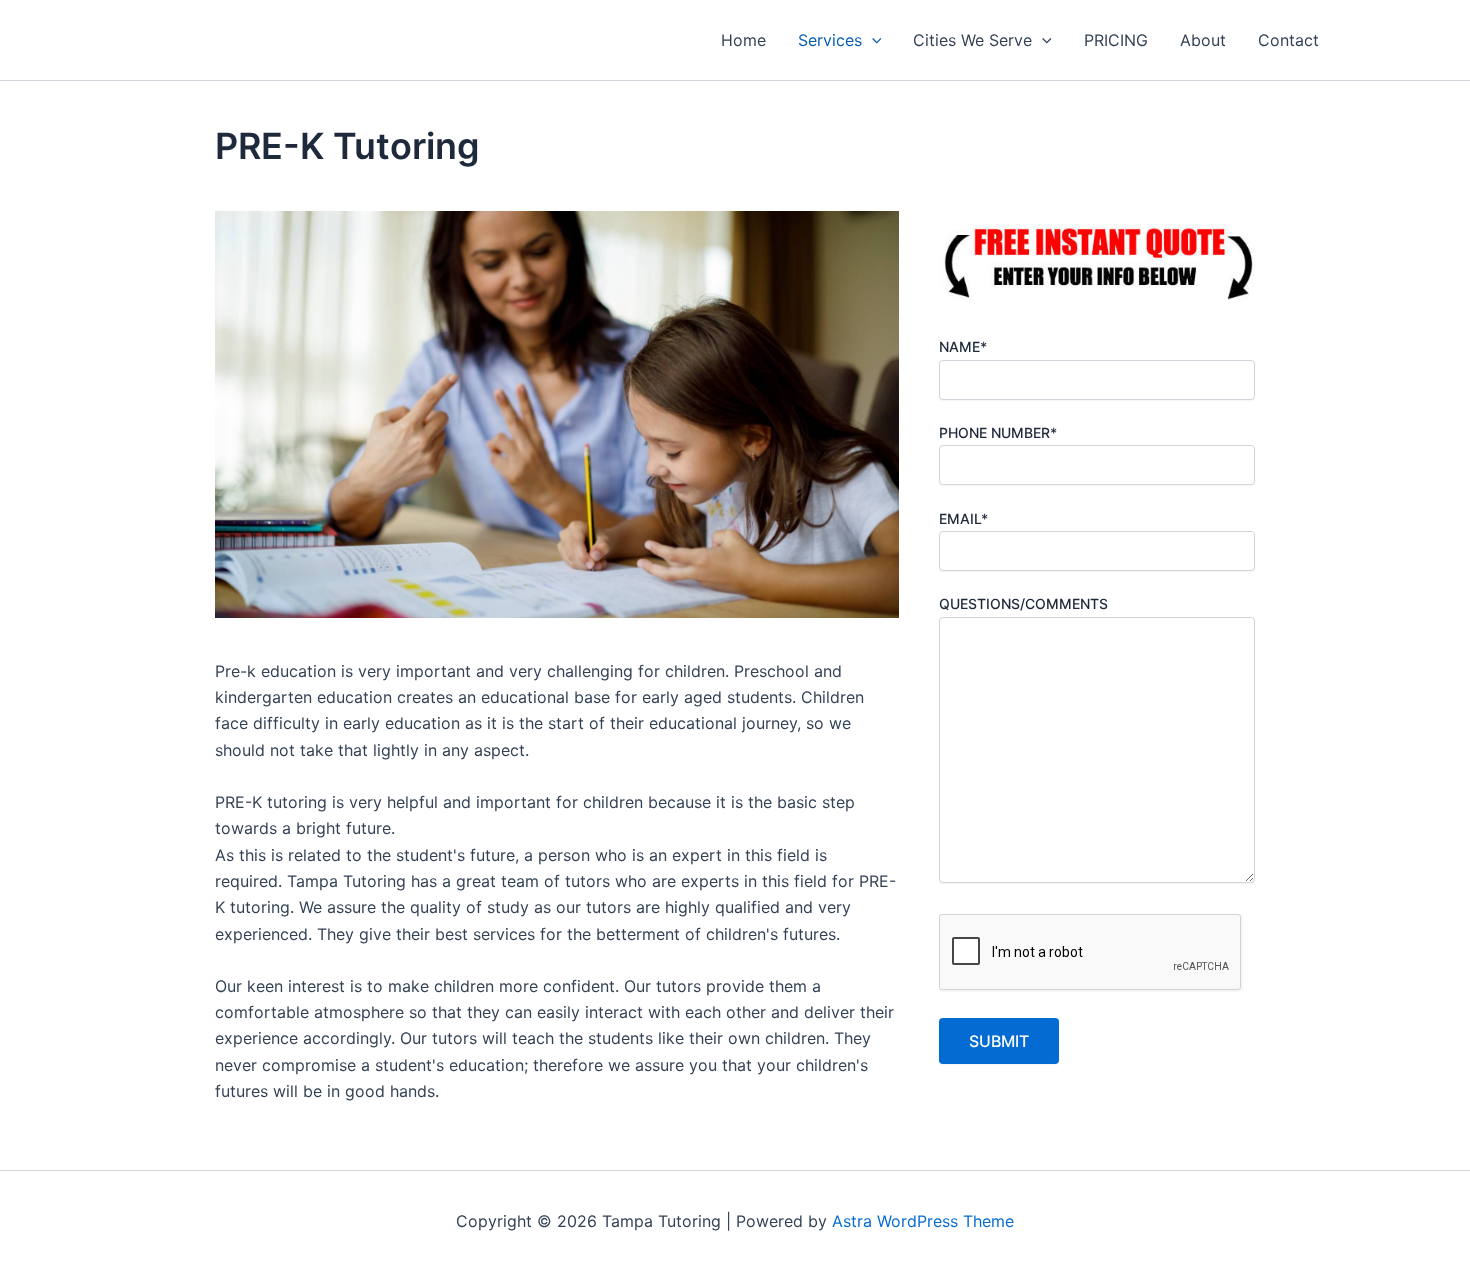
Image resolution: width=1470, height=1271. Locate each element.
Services (830, 40)
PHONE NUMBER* (998, 432)
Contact (1288, 40)
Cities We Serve (972, 40)
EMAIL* (963, 518)
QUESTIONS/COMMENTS (1023, 603)
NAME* (963, 346)
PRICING (1116, 40)
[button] (872, 40)
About (1203, 40)
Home (743, 40)
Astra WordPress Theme (923, 1221)
